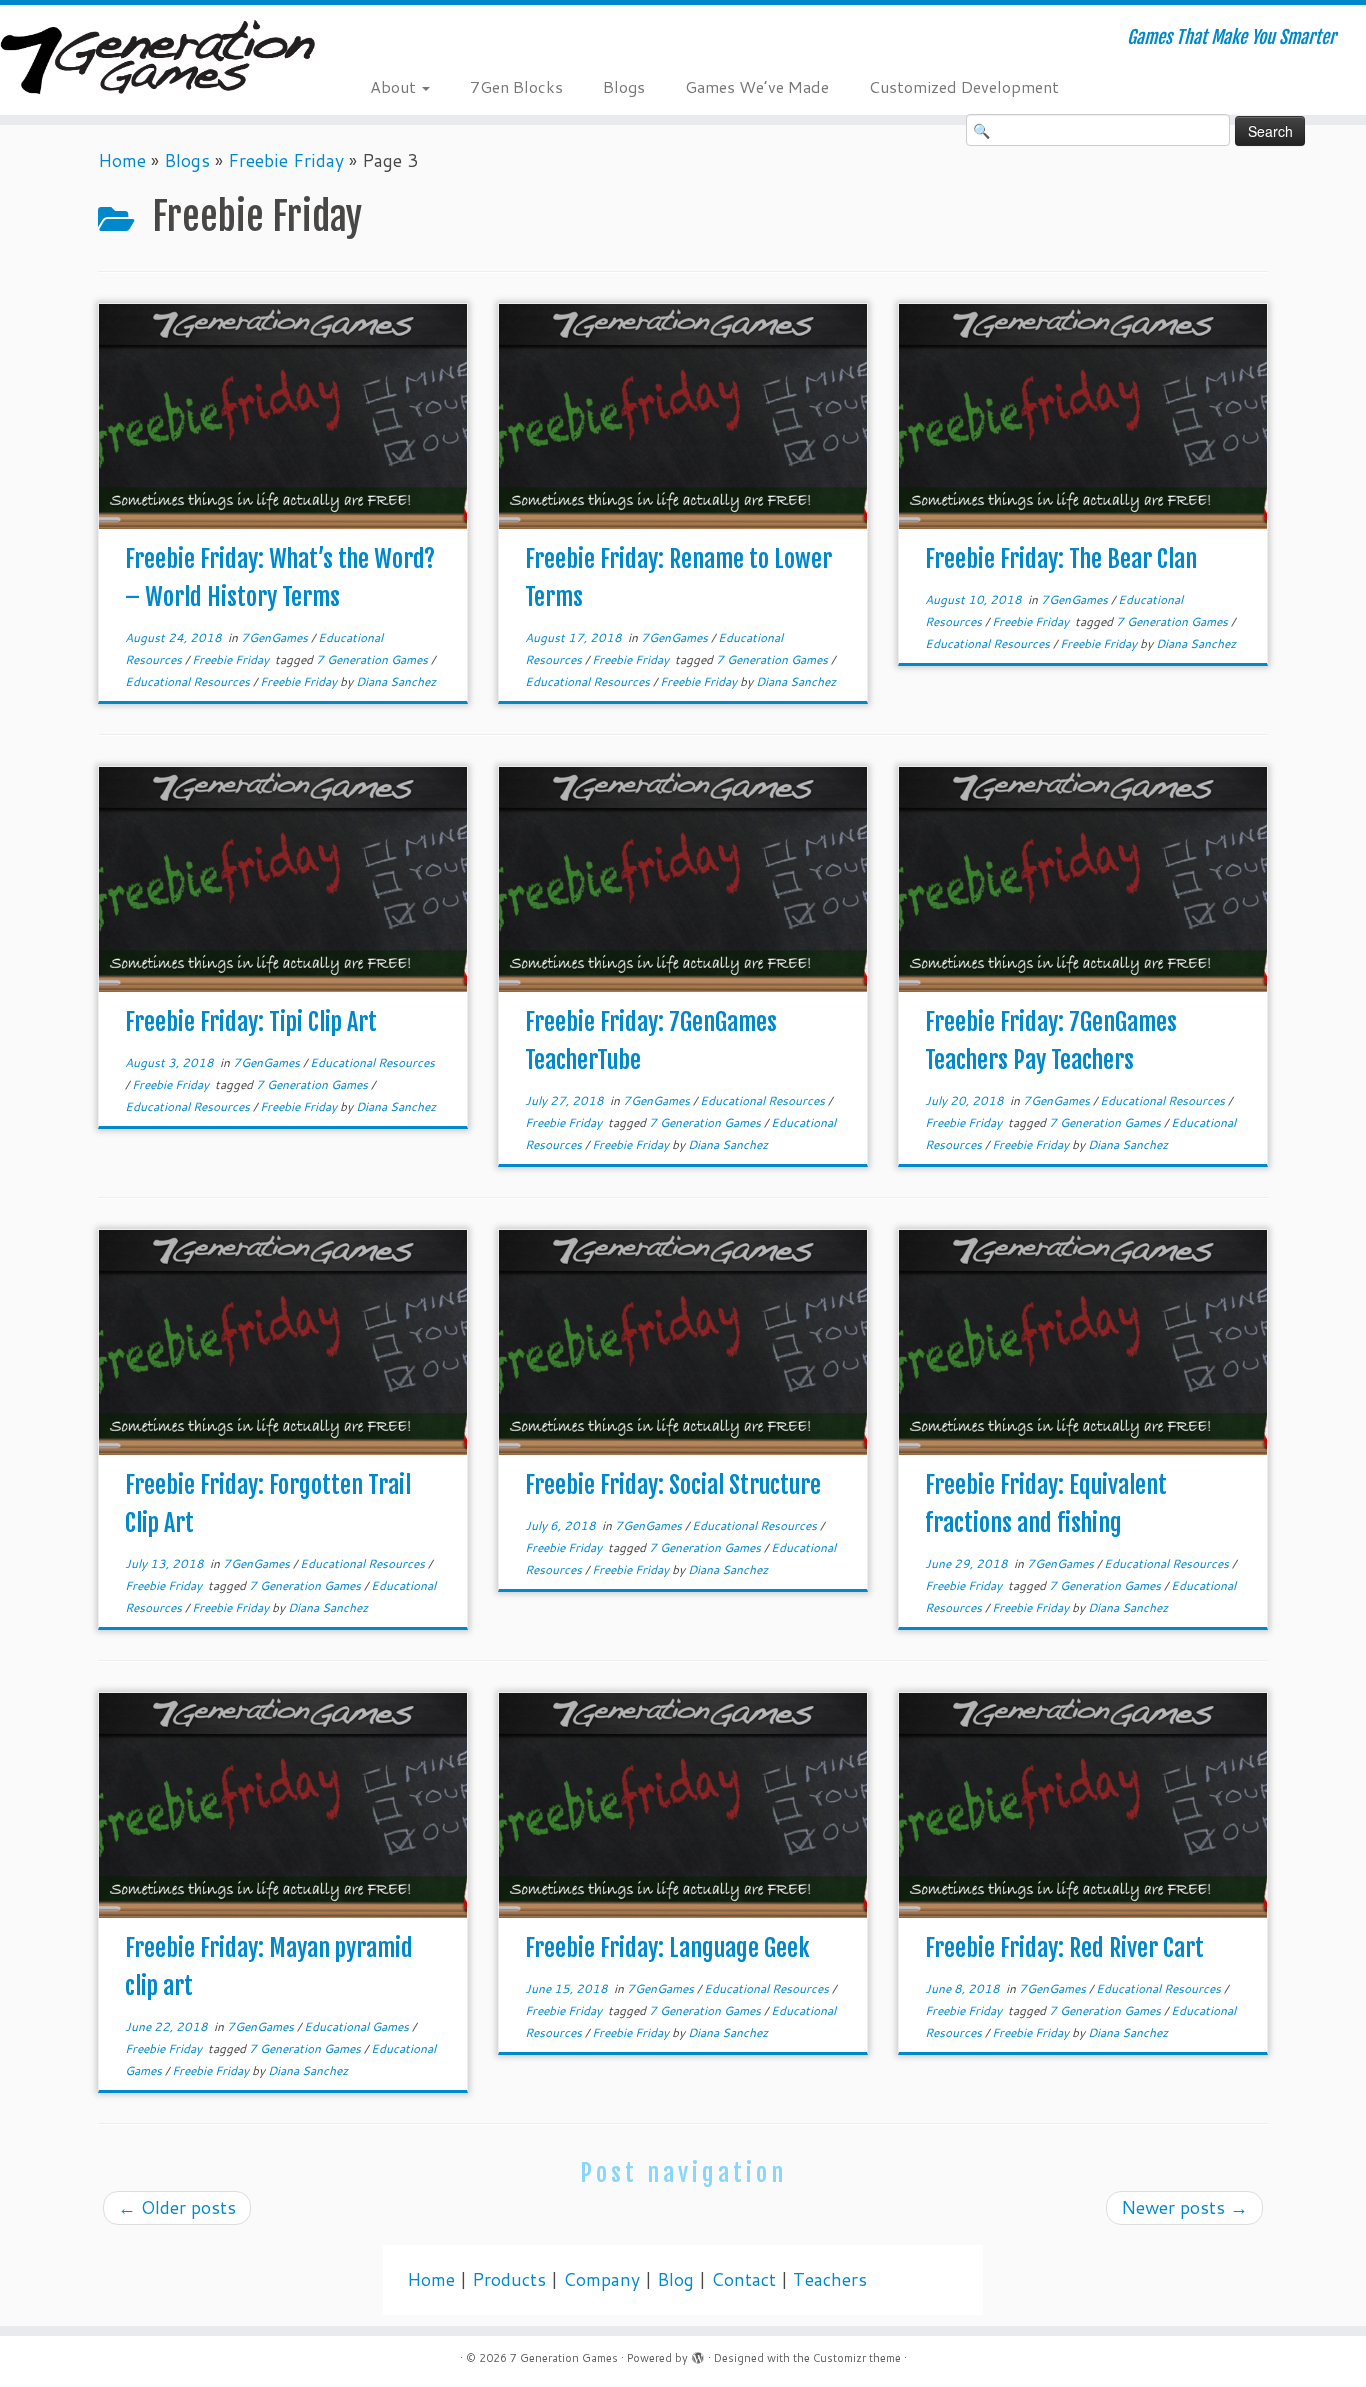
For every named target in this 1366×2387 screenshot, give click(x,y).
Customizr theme (857, 2358)
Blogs (624, 86)
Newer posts (1184, 2207)
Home (122, 160)
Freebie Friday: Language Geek (667, 1948)
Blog (675, 2279)
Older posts (177, 2207)
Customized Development (964, 86)
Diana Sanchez (396, 681)
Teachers (830, 2279)
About (395, 86)
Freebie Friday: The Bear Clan (1061, 559)
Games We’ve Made (757, 86)
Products (509, 2279)
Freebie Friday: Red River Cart (1064, 1948)
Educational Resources (189, 681)
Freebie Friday (286, 160)
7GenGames (276, 637)
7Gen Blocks (516, 86)
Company (601, 2279)
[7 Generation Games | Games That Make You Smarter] (157, 59)
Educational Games (358, 2026)
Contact (743, 2279)
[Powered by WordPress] (698, 2354)
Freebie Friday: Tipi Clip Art (251, 1022)
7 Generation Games (373, 659)
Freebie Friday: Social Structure (673, 1485)
